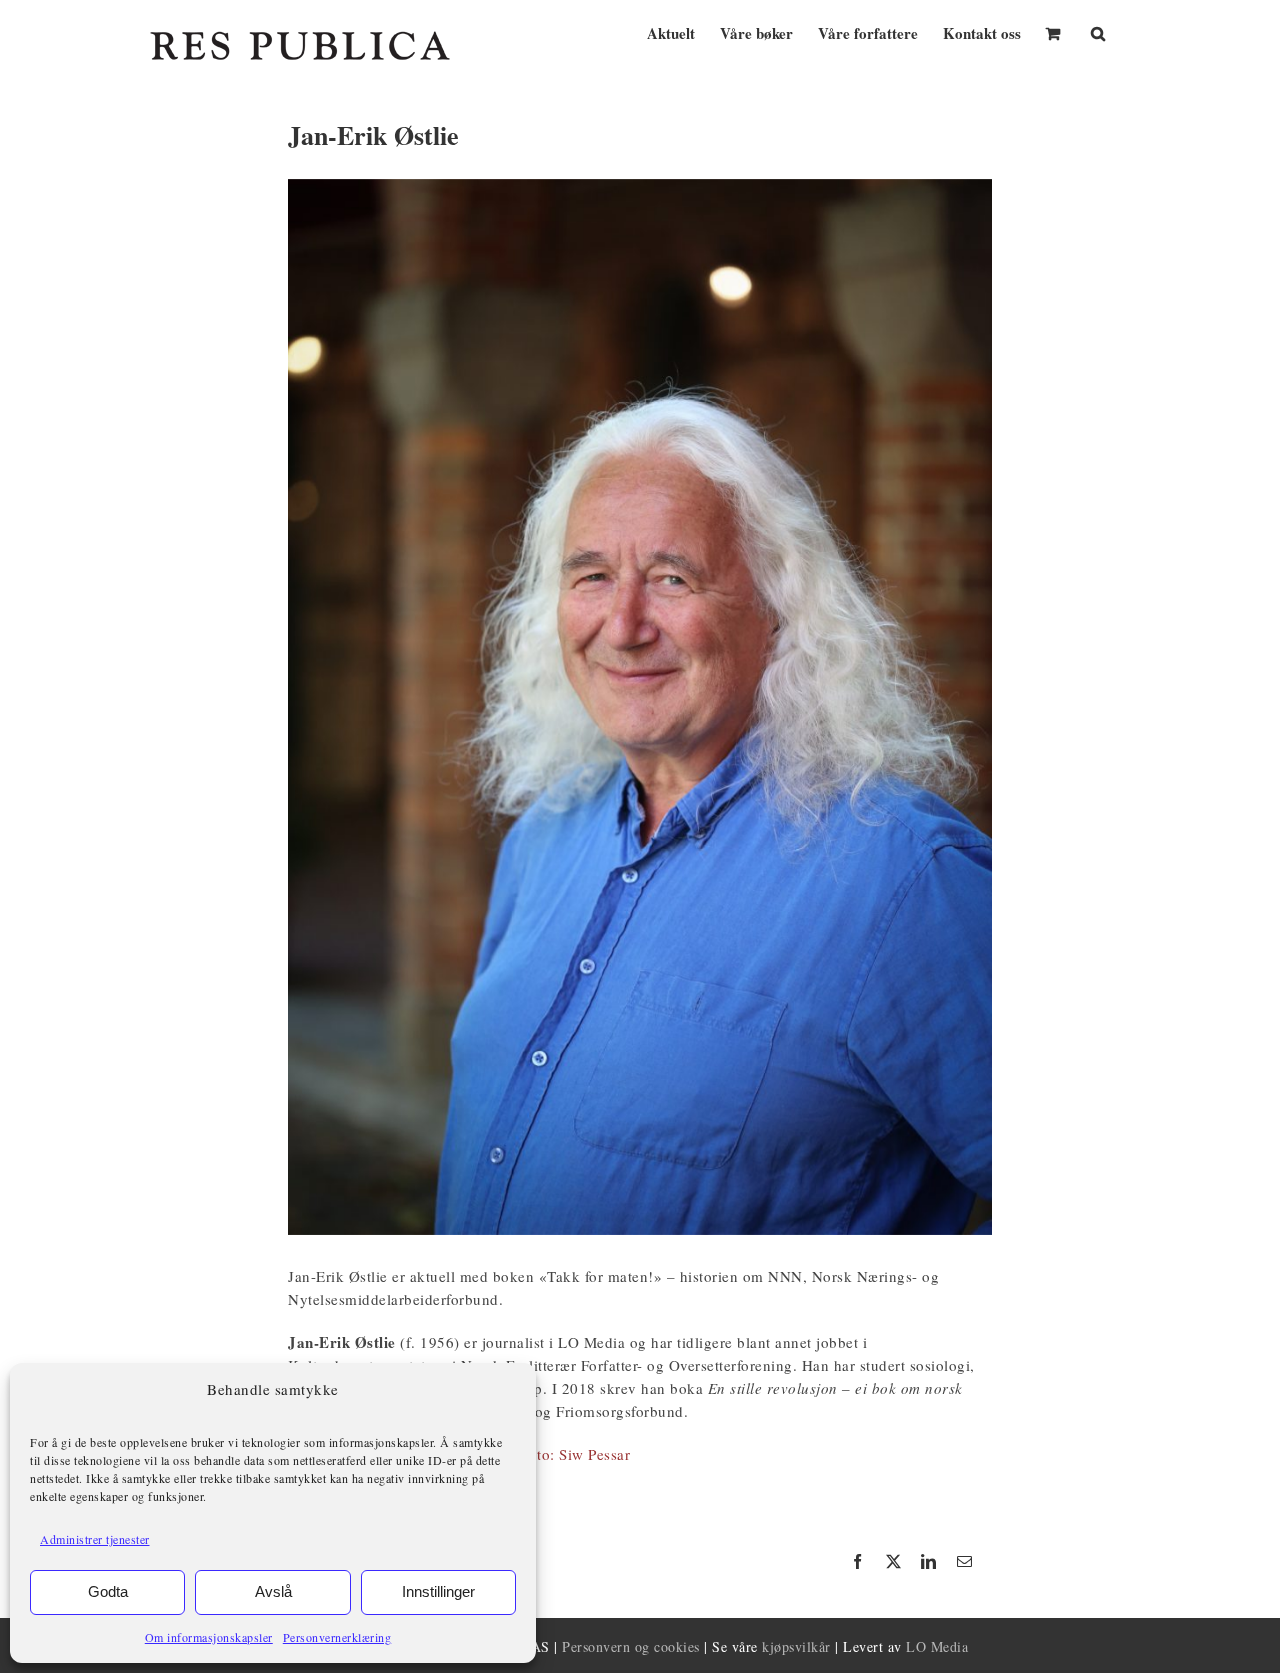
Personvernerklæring (337, 1637)
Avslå (273, 1591)
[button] (1098, 31)
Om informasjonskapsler (209, 1637)
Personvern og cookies (631, 1646)
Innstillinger (438, 1591)
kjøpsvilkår (796, 1646)
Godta (108, 1591)
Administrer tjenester (95, 1539)
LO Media (937, 1646)
